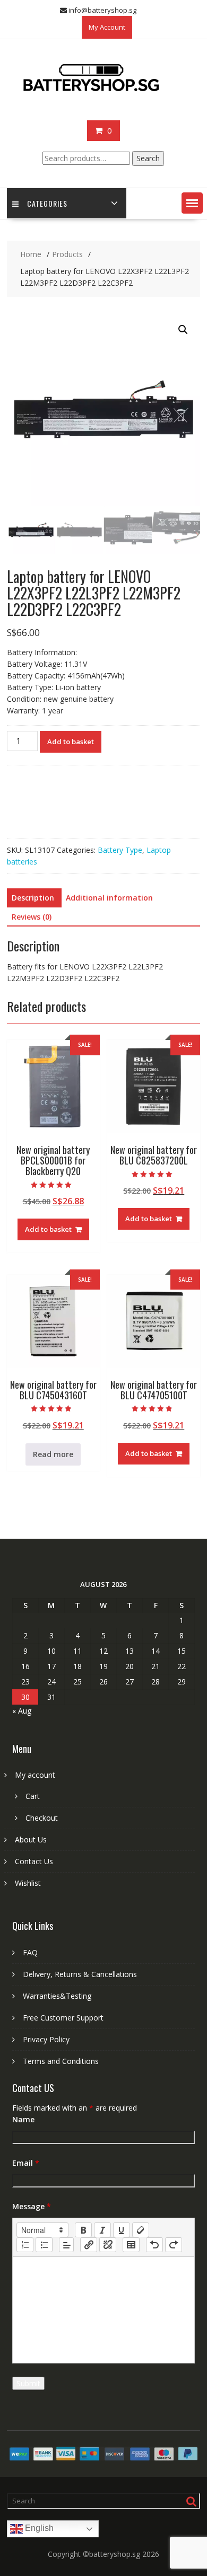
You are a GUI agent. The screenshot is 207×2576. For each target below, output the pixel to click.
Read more (53, 1454)
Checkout (42, 1818)
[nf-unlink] (108, 2245)
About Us (31, 1840)
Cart (33, 1796)
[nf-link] (89, 2245)
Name (23, 2119)
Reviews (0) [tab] (32, 917)
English (38, 2529)
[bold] (83, 2230)
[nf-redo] (174, 2245)
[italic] (102, 2230)
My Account (107, 27)
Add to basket (71, 742)
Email (26, 2163)
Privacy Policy (46, 2039)
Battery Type (120, 850)
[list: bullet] (44, 2245)
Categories (47, 203)
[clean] (141, 2230)
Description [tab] (33, 898)
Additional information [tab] (109, 898)
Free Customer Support (63, 2018)
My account (35, 1775)
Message (32, 2206)
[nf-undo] (154, 2245)
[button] (192, 203)
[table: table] (131, 2245)
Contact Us (34, 1861)
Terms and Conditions (61, 2061)
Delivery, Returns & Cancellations (80, 1974)
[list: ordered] (25, 2245)
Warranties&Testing (57, 1996)
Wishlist (28, 1883)
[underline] (122, 2230)
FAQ (30, 1952)
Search (148, 158)
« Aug (22, 1711)
